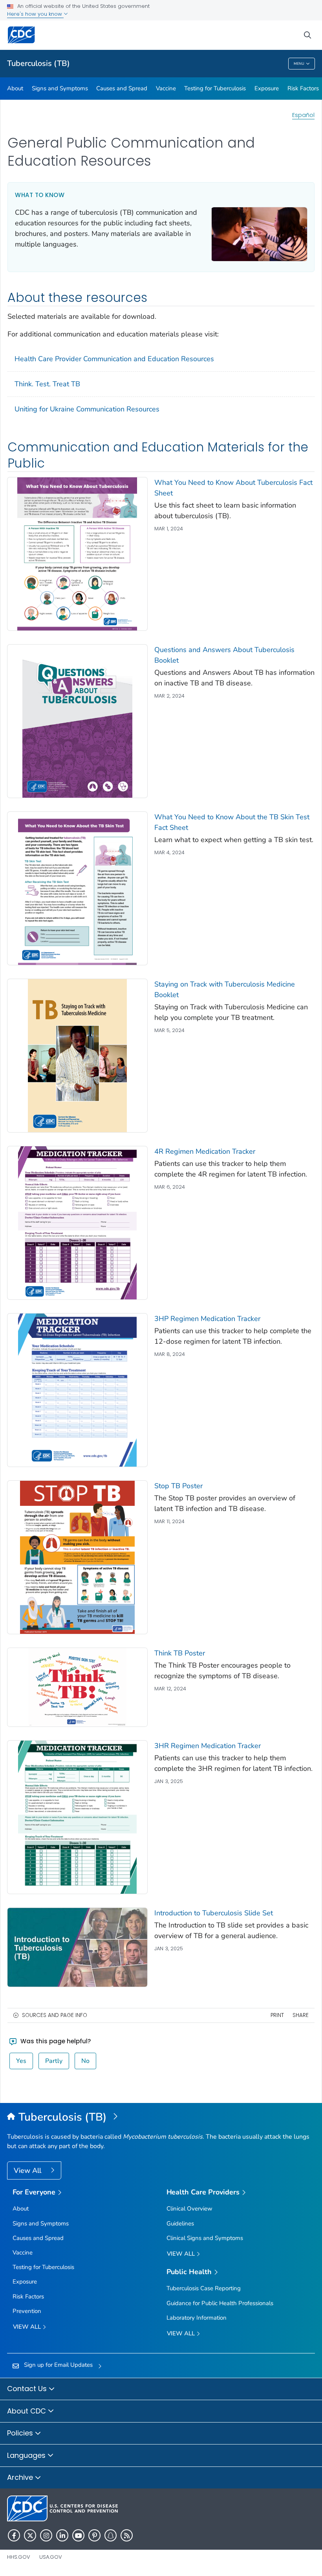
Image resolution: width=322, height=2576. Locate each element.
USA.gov (51, 2557)
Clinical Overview (189, 2209)
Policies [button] (21, 2433)
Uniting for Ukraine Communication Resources (87, 409)
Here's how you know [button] (35, 14)
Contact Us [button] (28, 2389)
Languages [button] (27, 2455)
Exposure (267, 88)
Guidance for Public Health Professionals (220, 2303)
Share (301, 2015)
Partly (54, 2061)
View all (28, 2327)
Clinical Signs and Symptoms (205, 2238)
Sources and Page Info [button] (55, 2015)
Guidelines (180, 2223)
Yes (21, 2061)
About (15, 88)
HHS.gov (19, 2557)
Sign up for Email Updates (58, 2365)
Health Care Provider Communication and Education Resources (114, 359)
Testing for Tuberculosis (215, 88)
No (85, 2061)
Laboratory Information (197, 2318)
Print (277, 2015)
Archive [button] (21, 2477)
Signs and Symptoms (60, 88)
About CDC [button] (27, 2411)
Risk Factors (303, 88)
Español (303, 115)
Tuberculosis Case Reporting (204, 2288)
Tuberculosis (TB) (38, 63)
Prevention (27, 2311)
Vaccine (166, 88)
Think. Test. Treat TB (47, 384)
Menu (299, 64)
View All (28, 2170)
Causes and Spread (122, 88)
